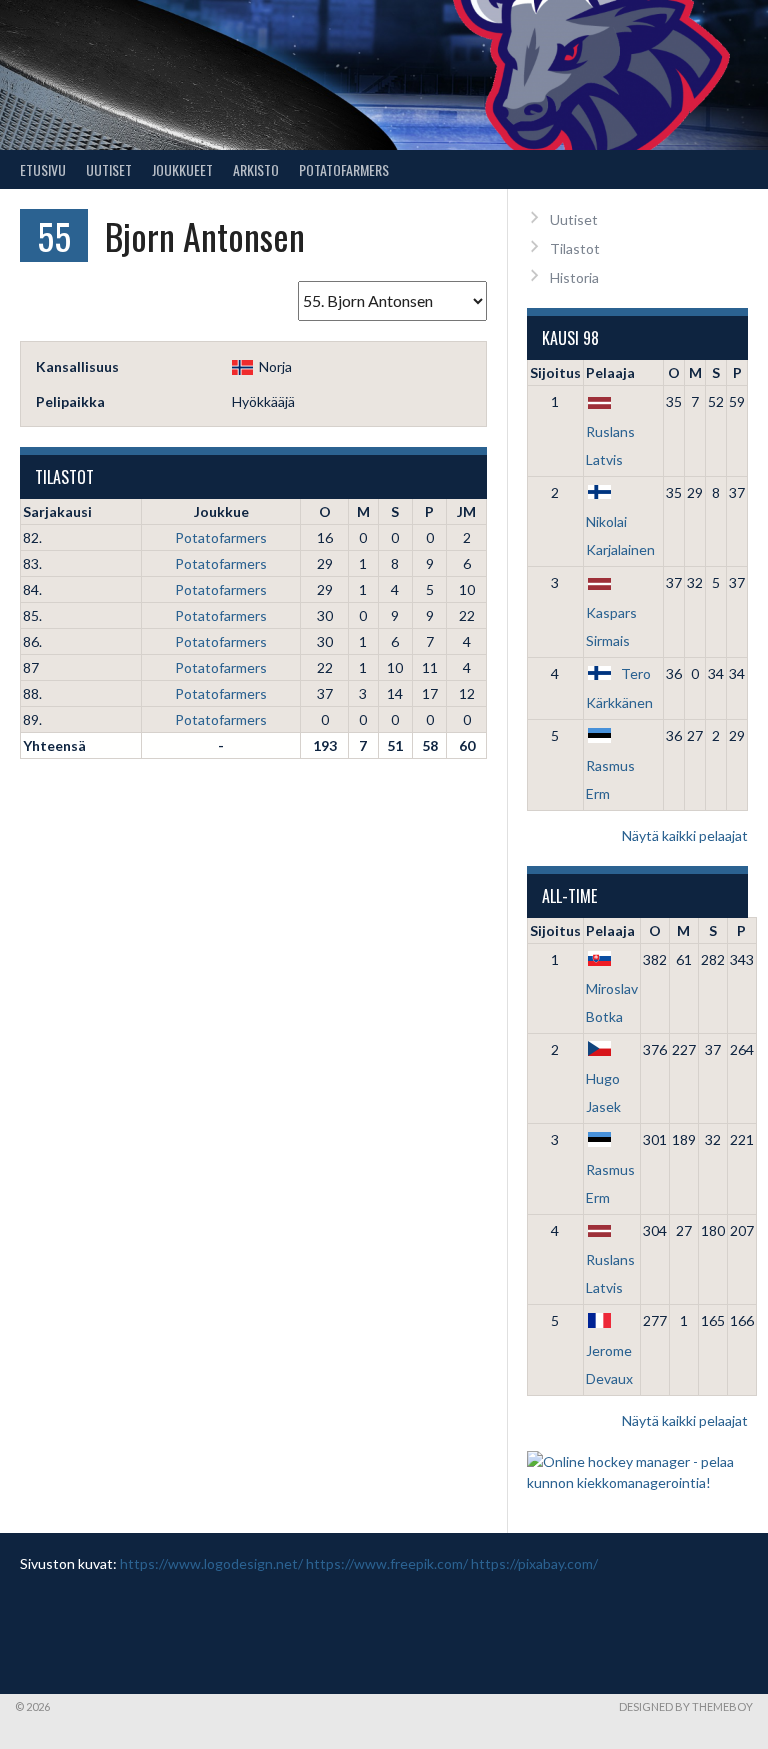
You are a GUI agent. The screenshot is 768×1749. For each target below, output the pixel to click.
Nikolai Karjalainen (620, 535)
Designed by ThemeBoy (686, 1706)
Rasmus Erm (610, 779)
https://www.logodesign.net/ (211, 1563)
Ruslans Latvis (610, 445)
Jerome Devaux (609, 1364)
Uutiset (109, 169)
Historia (574, 277)
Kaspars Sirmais (611, 626)
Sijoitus (555, 372)
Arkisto (256, 169)
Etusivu (43, 169)
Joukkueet (182, 169)
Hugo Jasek (603, 1092)
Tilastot (575, 248)
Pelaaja (610, 372)
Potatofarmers (344, 169)
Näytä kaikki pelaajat (685, 835)
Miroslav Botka (612, 1002)
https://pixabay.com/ (534, 1563)
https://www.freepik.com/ (387, 1563)
